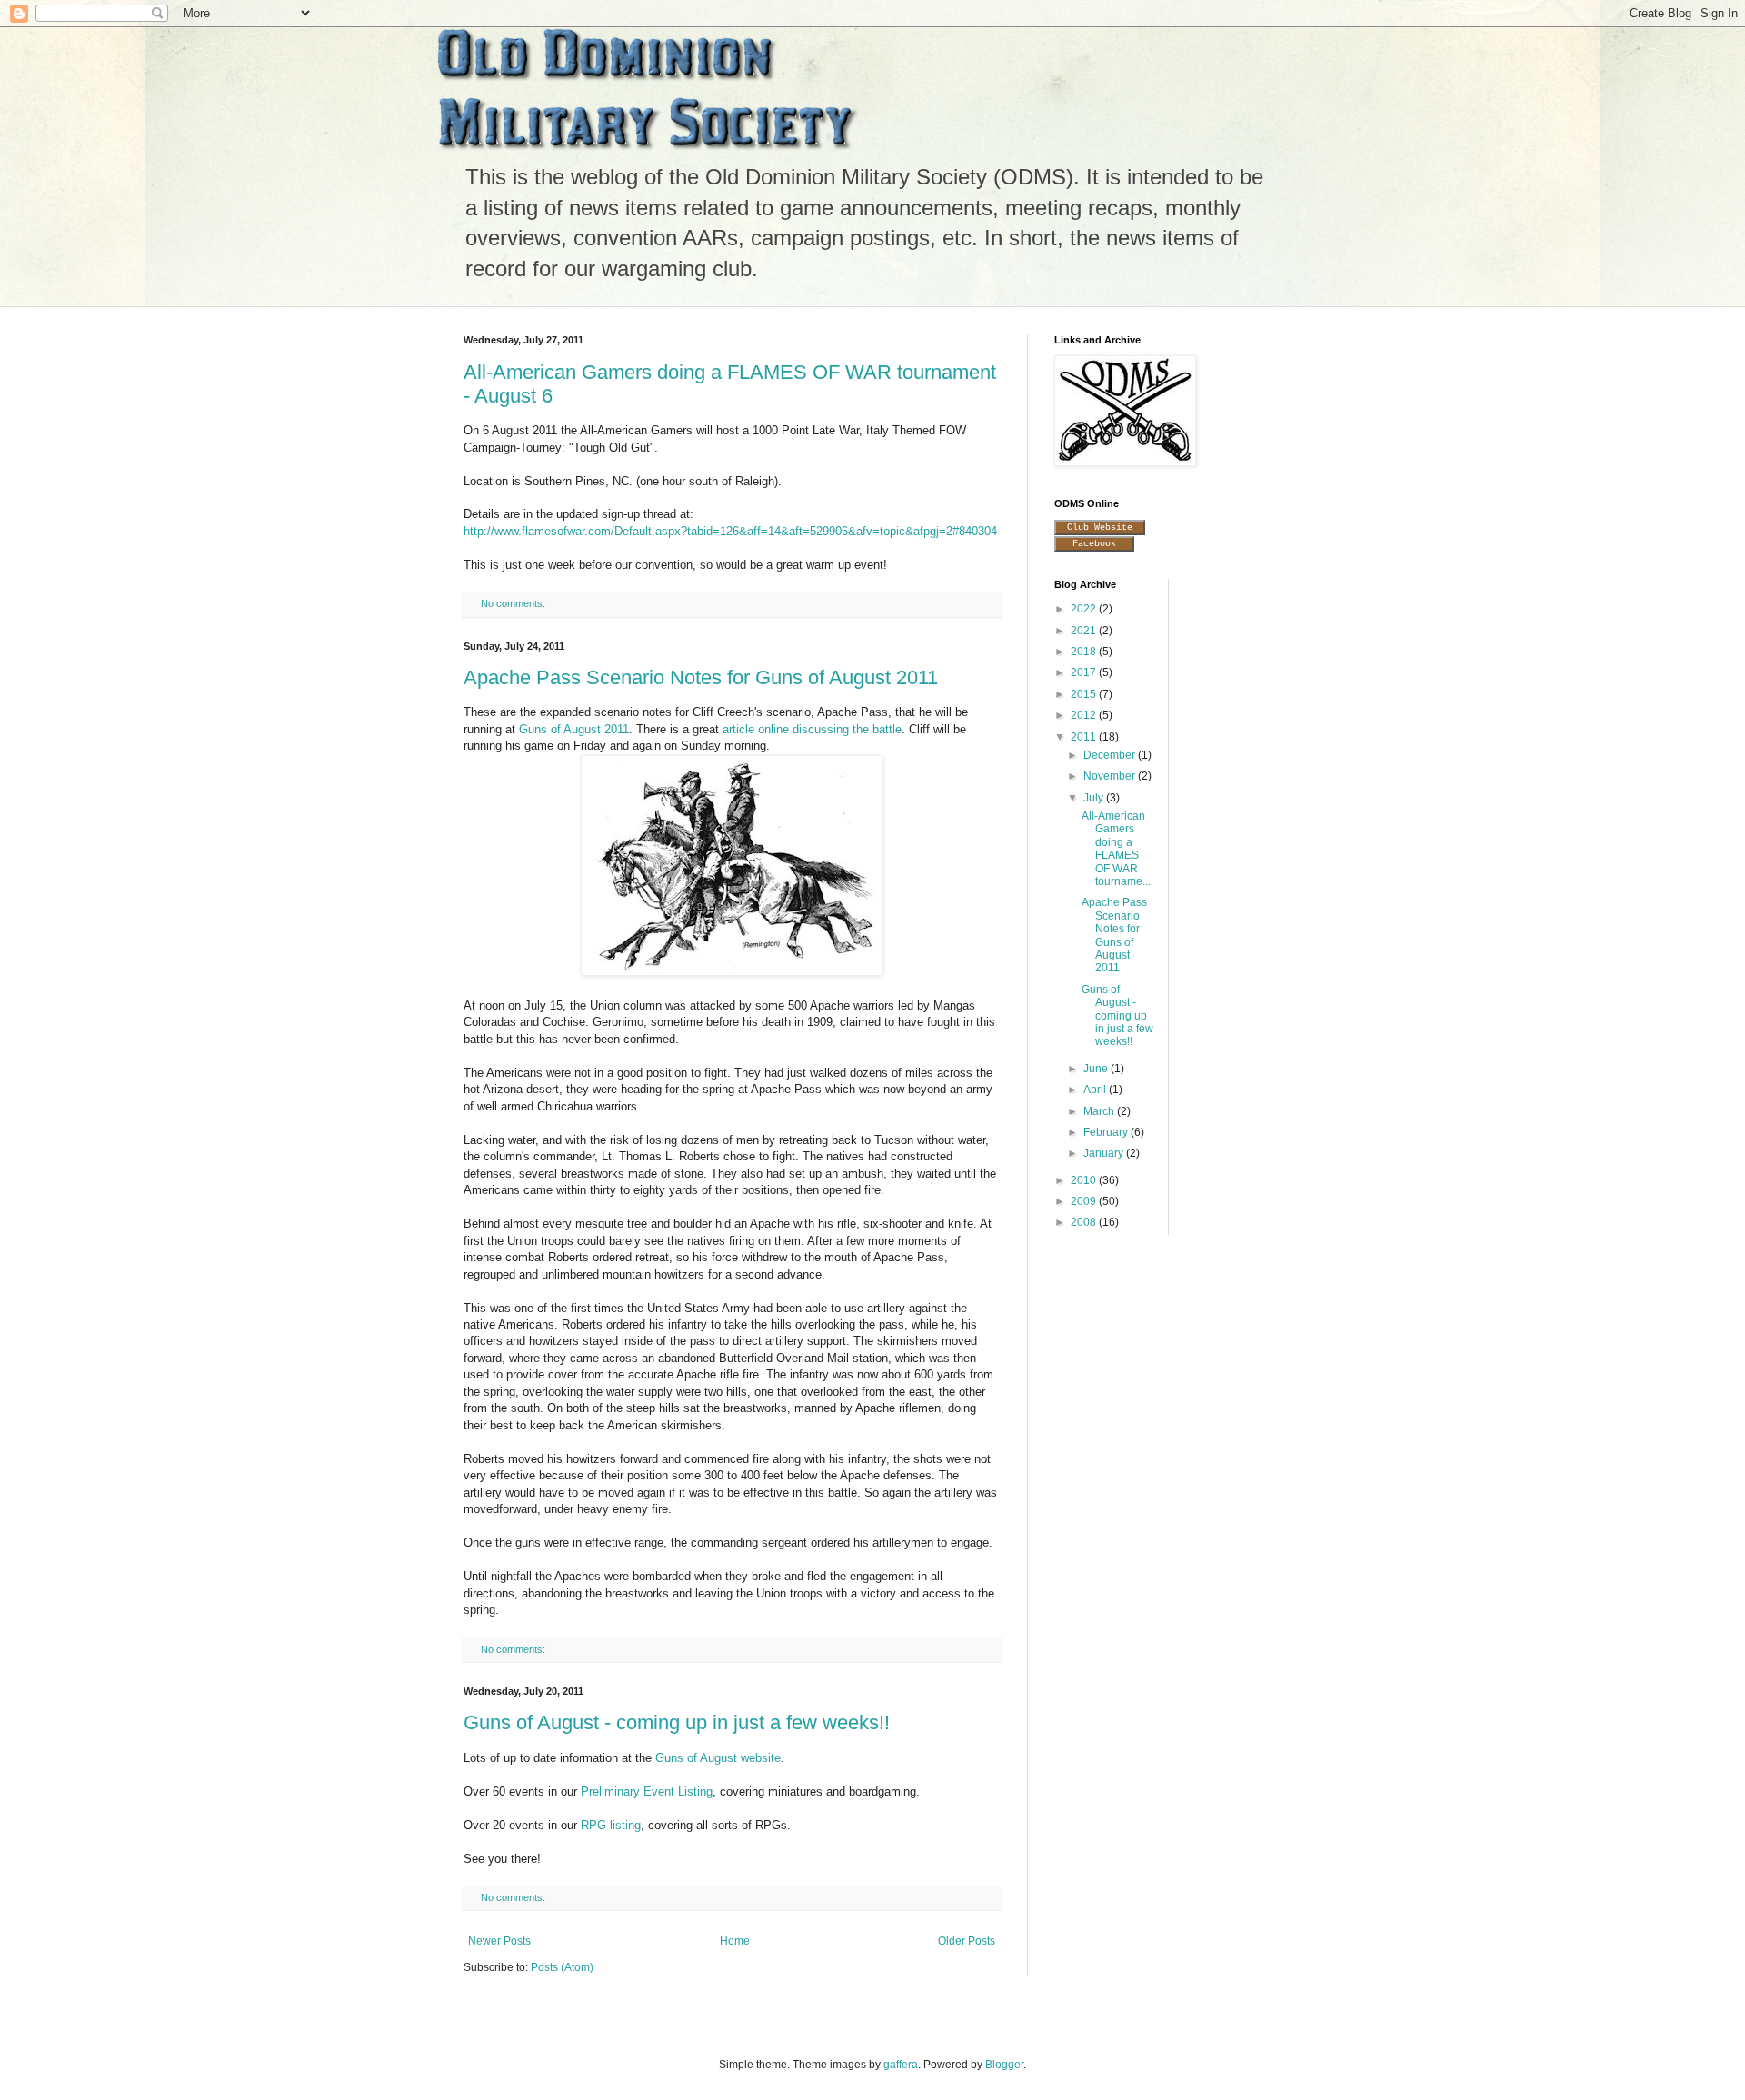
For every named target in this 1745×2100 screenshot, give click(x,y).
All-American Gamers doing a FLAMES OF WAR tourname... (1116, 849)
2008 (1085, 1222)
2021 (1085, 631)
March (1100, 1111)
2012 (1085, 715)
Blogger (1004, 2065)
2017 (1085, 672)
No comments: (514, 603)
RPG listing (611, 1825)
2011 (1085, 737)
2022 (1085, 609)
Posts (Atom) (562, 1967)
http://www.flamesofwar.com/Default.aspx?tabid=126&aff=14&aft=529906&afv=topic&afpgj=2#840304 (730, 531)
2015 (1085, 694)
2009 (1085, 1201)
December (1111, 755)
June (1097, 1069)
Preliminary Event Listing (647, 1791)
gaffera (901, 2065)
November (1111, 776)
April (1096, 1090)
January (1105, 1153)
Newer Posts (499, 1941)
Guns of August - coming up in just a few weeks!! (677, 1722)
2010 (1085, 1180)
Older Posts (967, 1941)
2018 (1085, 652)
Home (735, 1941)
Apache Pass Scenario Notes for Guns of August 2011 (701, 677)
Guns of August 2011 (574, 729)
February (1107, 1132)
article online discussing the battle (812, 729)
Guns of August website (718, 1758)
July (1095, 798)
